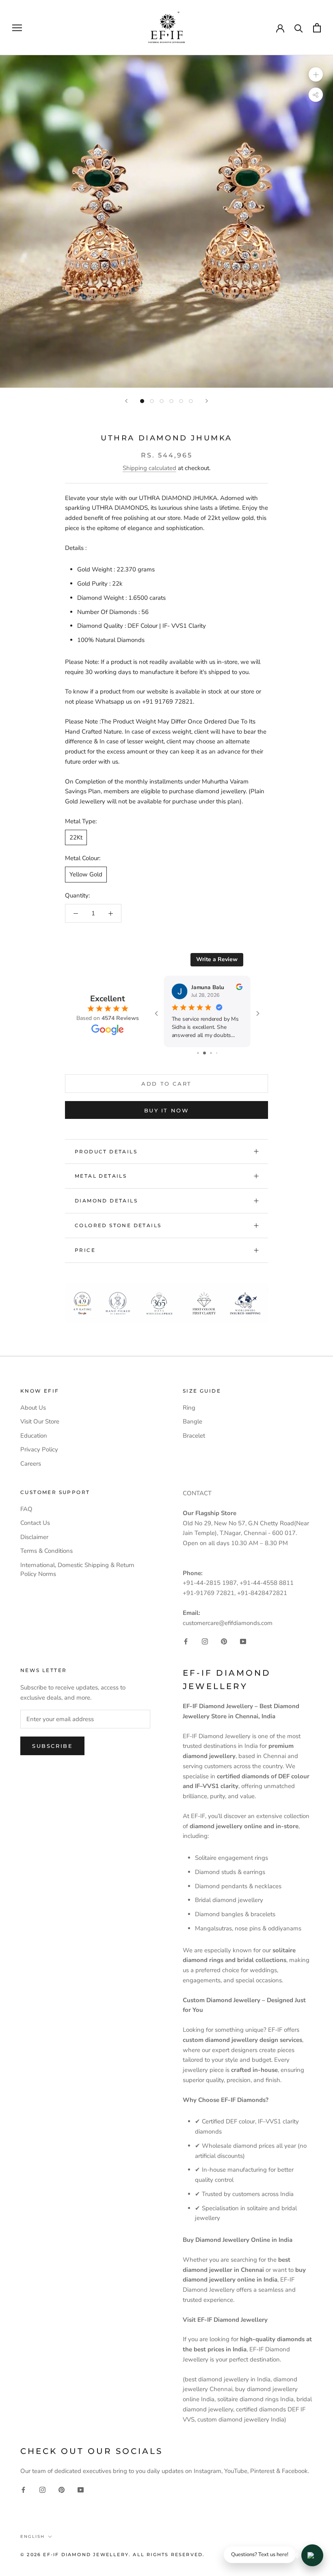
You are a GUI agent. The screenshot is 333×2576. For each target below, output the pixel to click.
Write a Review (217, 959)
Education (34, 1436)
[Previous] (126, 401)
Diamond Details (106, 1201)
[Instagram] (205, 1641)
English (32, 2536)
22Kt (76, 837)
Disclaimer (34, 1537)
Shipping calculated (149, 468)
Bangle (192, 1421)
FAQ (26, 1509)
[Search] (299, 28)
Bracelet (194, 1436)
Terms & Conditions (46, 1551)
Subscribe (52, 1746)
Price (85, 1250)
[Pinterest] (224, 1641)
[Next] (207, 401)
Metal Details (101, 1176)
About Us (33, 1408)
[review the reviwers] (239, 988)
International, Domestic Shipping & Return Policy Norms (77, 1570)
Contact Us (35, 1523)
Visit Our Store (40, 1421)
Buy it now (167, 1110)
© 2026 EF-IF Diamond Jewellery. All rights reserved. (112, 2555)
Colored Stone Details (118, 1225)
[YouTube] (243, 1641)
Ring (189, 1408)
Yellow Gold (86, 874)
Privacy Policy (39, 1449)
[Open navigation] (17, 28)
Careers (31, 1464)
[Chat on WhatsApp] (312, 2555)
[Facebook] (186, 1641)
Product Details (106, 1152)
